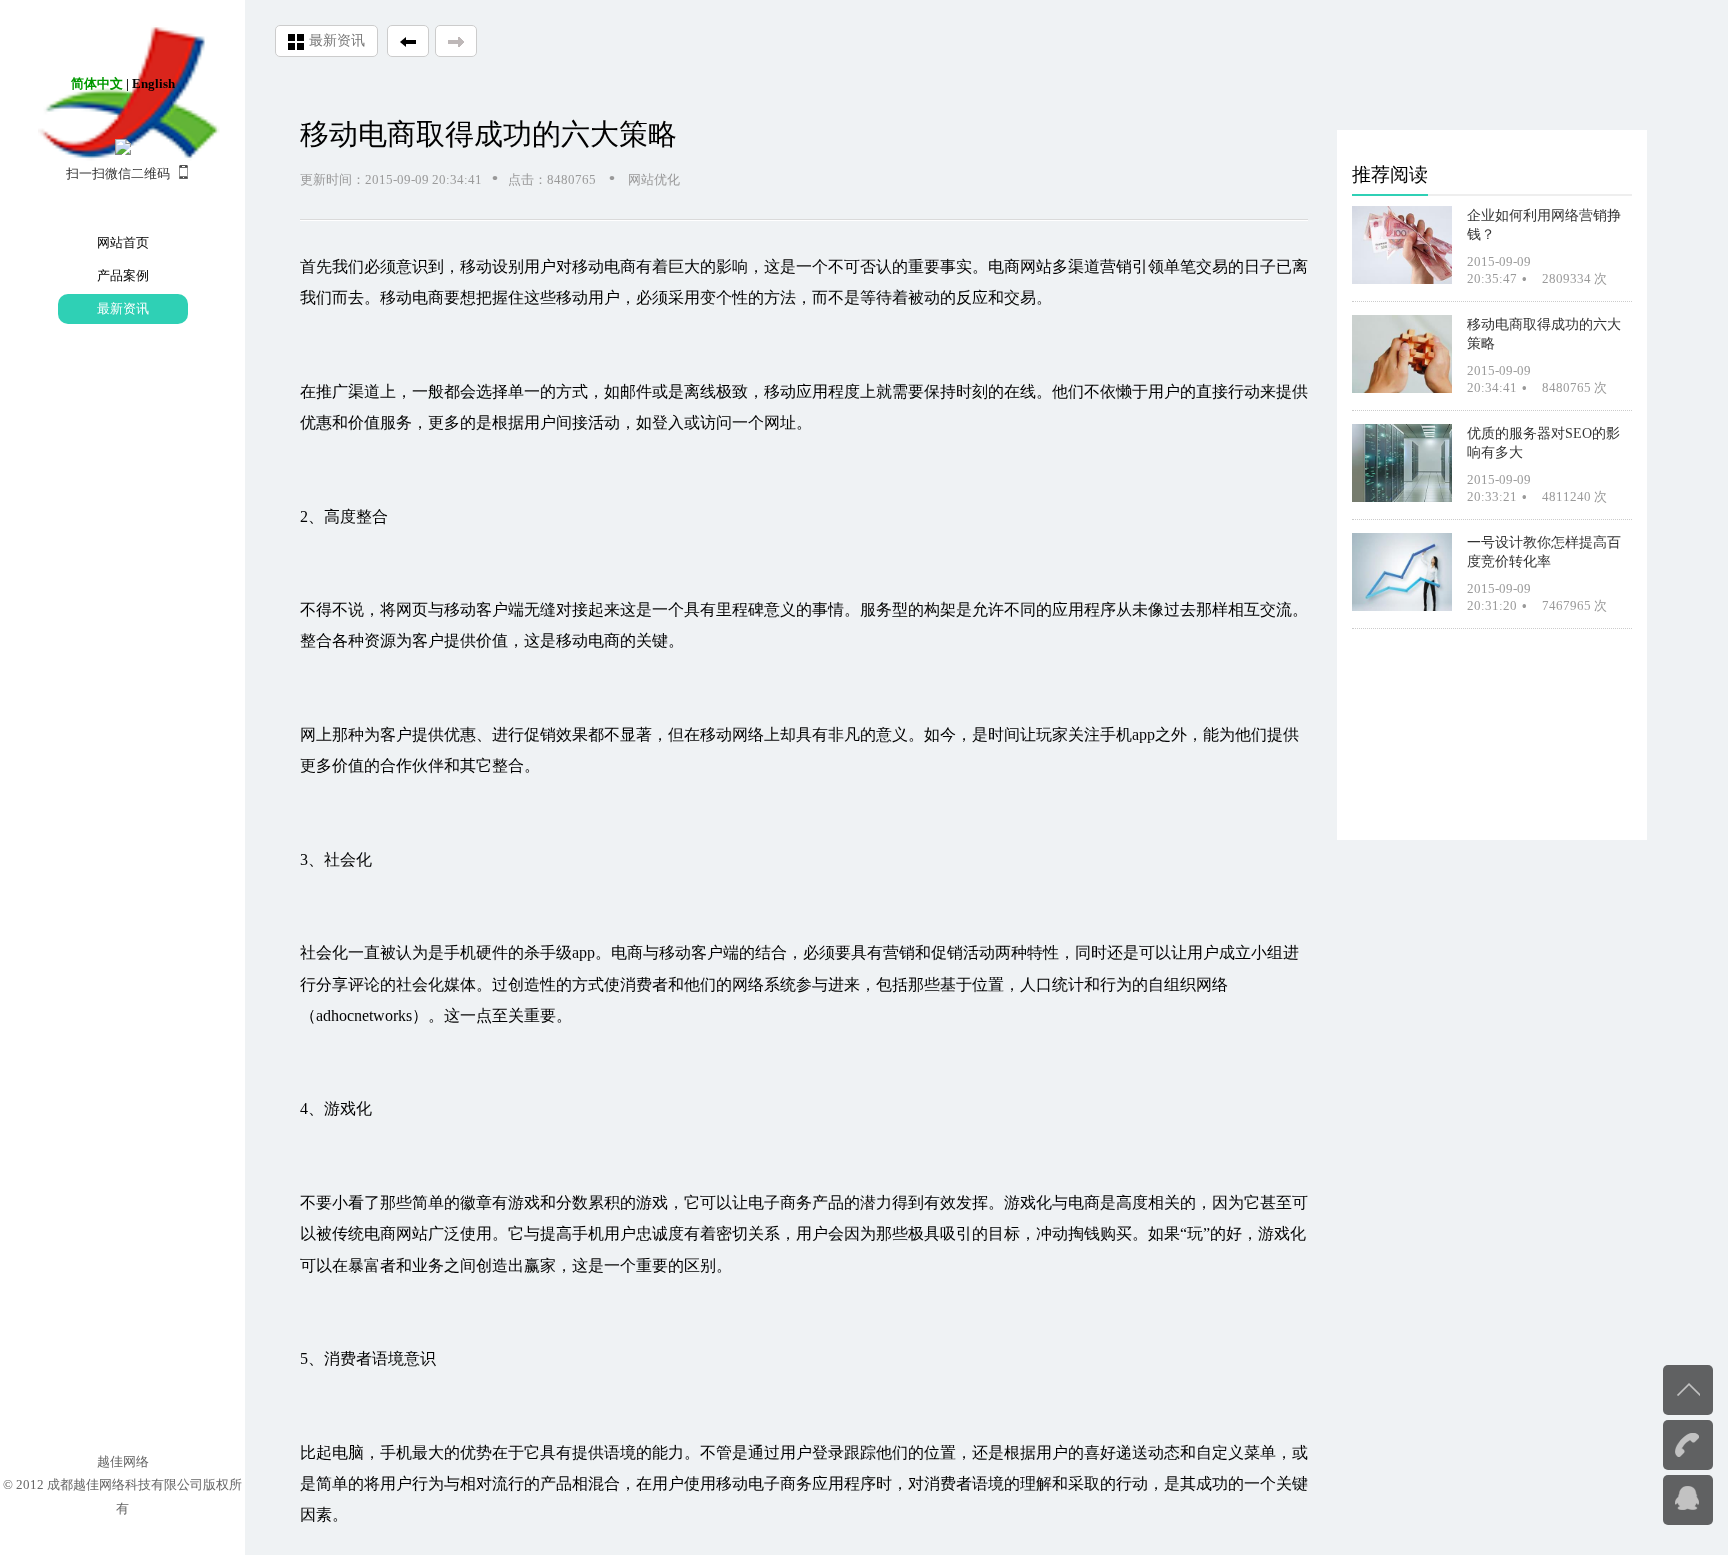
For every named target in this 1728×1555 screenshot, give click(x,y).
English (153, 83)
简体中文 (97, 83)
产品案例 (123, 275)
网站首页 (123, 242)
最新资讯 (123, 308)
